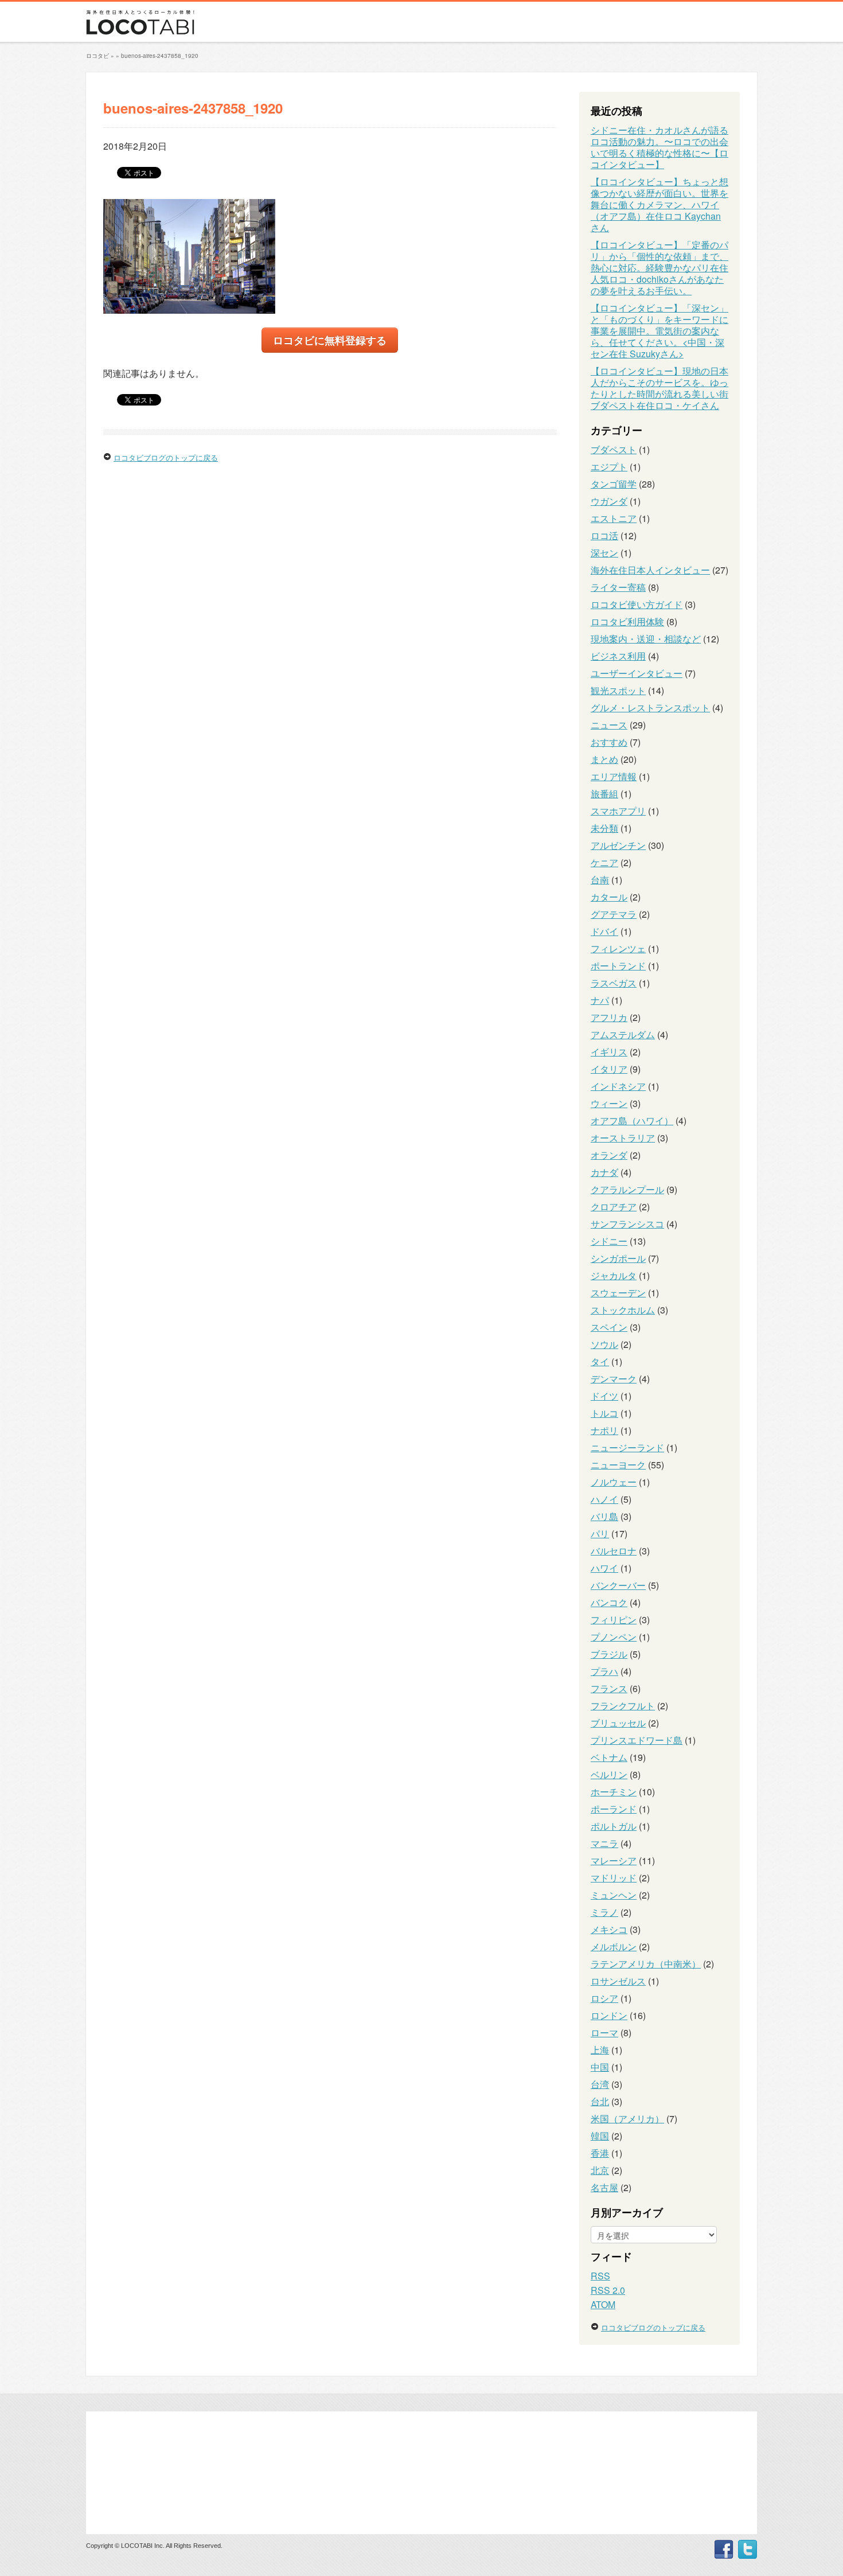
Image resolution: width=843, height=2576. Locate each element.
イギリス (609, 1052)
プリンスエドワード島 (637, 1740)
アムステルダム (623, 1034)
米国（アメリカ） (627, 2119)
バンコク (609, 1602)
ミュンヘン (614, 1895)
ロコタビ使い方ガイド (637, 604)
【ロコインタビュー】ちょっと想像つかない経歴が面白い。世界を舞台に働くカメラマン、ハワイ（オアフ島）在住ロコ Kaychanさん (659, 204)
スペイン (609, 1327)
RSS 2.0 (608, 2290)
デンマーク (614, 1379)
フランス (609, 1688)
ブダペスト (614, 449)
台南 (600, 880)
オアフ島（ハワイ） (632, 1121)
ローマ (604, 2033)
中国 (600, 2067)
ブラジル (609, 1654)
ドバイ (604, 931)
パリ (600, 1533)
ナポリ (604, 1430)
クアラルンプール (627, 1189)
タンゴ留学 (614, 484)
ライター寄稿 (618, 587)
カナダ (604, 1172)
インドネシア (618, 1086)
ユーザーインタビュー (637, 673)
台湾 (600, 2084)
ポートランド (618, 966)
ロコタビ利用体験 (627, 621)
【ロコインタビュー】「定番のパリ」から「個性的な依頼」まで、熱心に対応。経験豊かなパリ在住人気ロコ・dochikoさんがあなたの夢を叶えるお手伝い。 (659, 268)
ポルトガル (614, 1826)
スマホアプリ (618, 811)
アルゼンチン (618, 845)
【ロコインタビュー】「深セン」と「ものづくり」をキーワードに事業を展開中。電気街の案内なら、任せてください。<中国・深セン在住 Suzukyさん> (659, 331)
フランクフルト (623, 1706)
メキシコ (609, 1929)
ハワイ (604, 1568)
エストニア (614, 518)
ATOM (603, 2304)
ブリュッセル (618, 1723)
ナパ (600, 1000)
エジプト (609, 467)
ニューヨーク (618, 1465)
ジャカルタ (614, 1275)
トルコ (604, 1413)
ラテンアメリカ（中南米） (646, 1964)
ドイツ (604, 1396)
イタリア (609, 1069)
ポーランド (614, 1809)
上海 (600, 2050)
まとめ (604, 759)
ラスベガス (614, 983)
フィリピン (614, 1620)
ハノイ (604, 1499)
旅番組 (604, 794)
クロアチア (614, 1207)
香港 (600, 2153)
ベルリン (609, 1774)
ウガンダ (609, 501)
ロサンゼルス (618, 1981)
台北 (600, 2101)
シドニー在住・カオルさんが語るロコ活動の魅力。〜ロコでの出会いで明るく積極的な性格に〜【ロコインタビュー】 (659, 147)
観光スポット (618, 690)
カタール (609, 897)
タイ (600, 1361)
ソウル (604, 1344)
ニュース (609, 725)
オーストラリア (623, 1138)
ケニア (604, 862)
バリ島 (604, 1516)
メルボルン (614, 1946)
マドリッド (614, 1878)
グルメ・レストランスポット (650, 708)
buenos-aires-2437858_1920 (160, 56)
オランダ (609, 1155)
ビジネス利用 (618, 656)
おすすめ (609, 742)
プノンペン (614, 1637)
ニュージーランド (627, 1447)
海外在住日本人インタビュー (650, 570)
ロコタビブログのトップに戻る (166, 457)
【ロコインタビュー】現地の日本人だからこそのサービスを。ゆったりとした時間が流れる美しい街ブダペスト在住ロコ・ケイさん (659, 388)
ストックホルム (623, 1310)
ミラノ (604, 1912)
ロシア (604, 1998)
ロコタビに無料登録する (330, 340)
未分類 (604, 828)
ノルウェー (614, 1482)
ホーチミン (614, 1792)
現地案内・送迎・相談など (646, 639)
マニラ (604, 1843)
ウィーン (609, 1103)
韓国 (600, 2136)
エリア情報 (614, 776)
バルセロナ (614, 1551)
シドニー (609, 1241)
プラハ (604, 1671)
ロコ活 (604, 535)
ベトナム (609, 1757)
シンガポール (618, 1258)
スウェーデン (618, 1293)
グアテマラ (614, 914)
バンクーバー (618, 1585)
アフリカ (609, 1017)
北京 (600, 2170)
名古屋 (604, 2187)
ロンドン (609, 2015)
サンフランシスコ (627, 1224)
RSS (600, 2276)
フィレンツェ (618, 948)
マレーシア (614, 1860)
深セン (604, 553)
